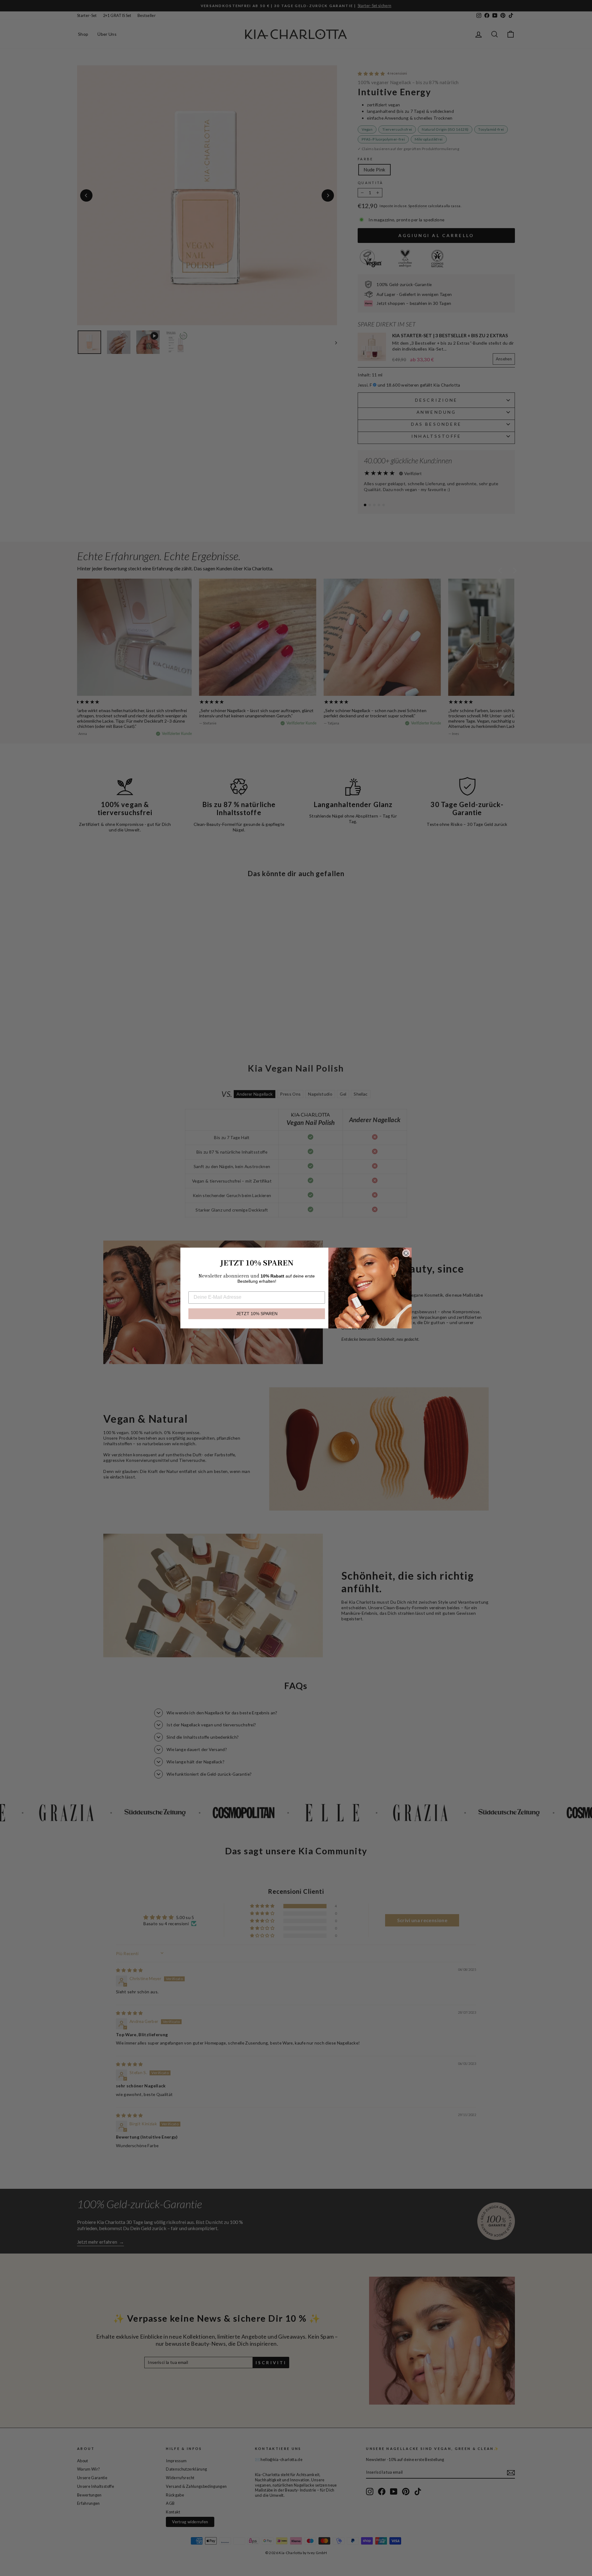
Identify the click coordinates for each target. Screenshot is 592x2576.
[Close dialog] (406, 1253)
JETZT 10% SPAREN (257, 1314)
